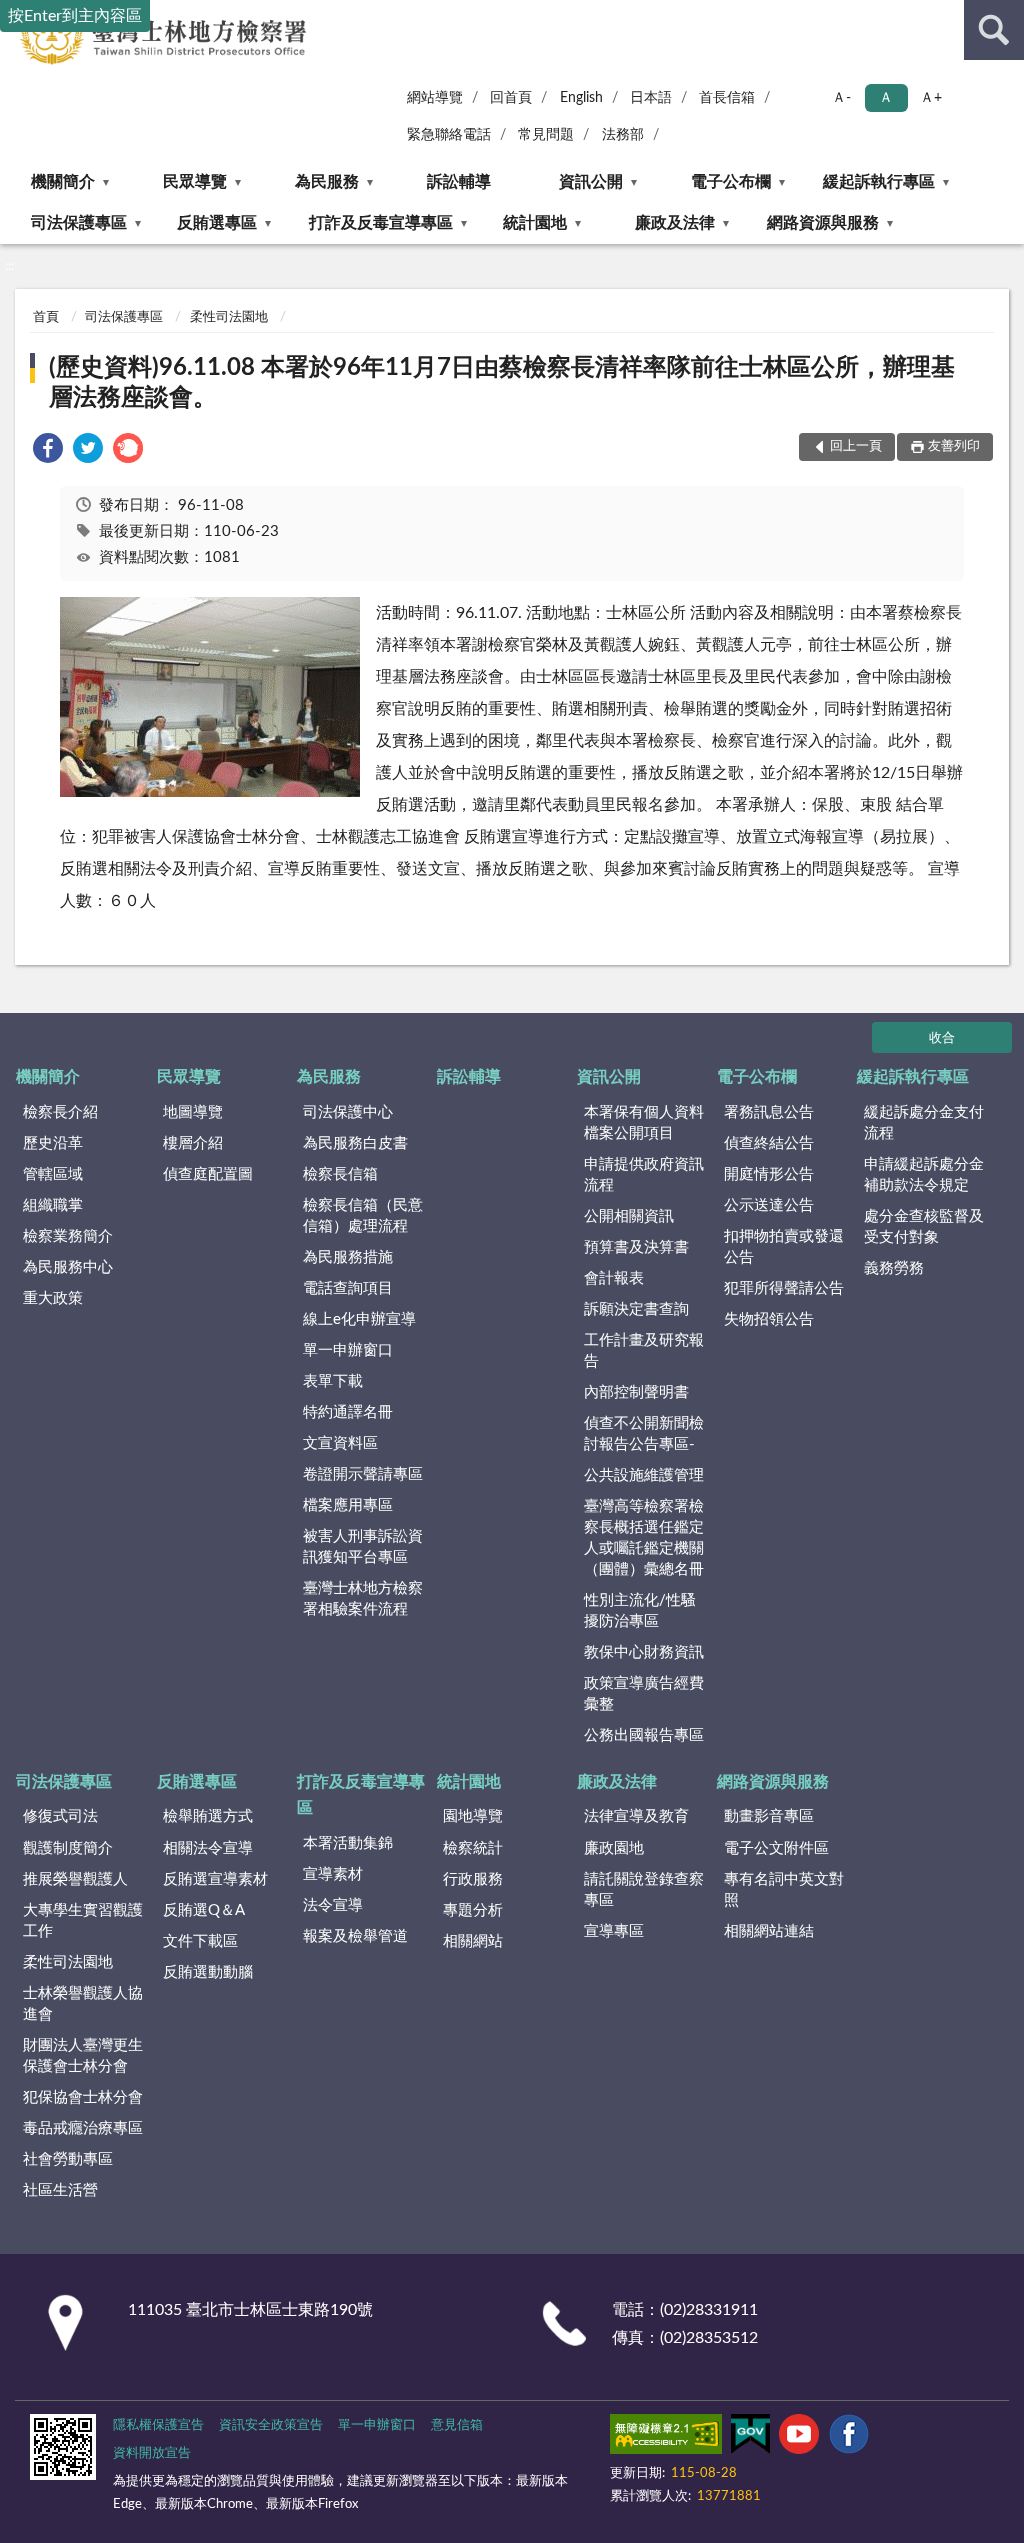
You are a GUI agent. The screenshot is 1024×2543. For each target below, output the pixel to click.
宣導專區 (614, 1931)
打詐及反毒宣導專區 (381, 223)
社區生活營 (60, 2190)
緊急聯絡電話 (449, 135)
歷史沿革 (53, 1143)
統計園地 (535, 223)
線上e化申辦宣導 (359, 1319)
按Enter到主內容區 (75, 16)
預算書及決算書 (636, 1247)
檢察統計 (473, 1848)
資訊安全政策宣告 (271, 2425)
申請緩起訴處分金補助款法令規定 (924, 1175)
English (581, 98)
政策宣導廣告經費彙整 (644, 1694)
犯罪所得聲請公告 (784, 1288)
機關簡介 (63, 182)
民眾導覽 (195, 182)
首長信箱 (727, 98)
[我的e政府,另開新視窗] (750, 2438)
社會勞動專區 (68, 2159)
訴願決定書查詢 (636, 1309)
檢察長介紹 (60, 1112)
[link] (48, 451)
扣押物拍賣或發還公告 (784, 1247)
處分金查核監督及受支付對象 (924, 1227)
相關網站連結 (769, 1931)
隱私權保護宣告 (158, 2425)
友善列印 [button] (954, 446)
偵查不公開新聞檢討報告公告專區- (644, 1434)
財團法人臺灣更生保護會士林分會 (83, 2056)
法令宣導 (333, 1905)
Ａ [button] (886, 98)
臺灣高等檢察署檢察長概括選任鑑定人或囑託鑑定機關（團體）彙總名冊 (644, 1538)
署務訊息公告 (769, 1112)
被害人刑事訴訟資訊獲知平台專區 (363, 1547)
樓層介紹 (193, 1143)
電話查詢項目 (348, 1288)
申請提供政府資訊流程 (644, 1175)
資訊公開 (591, 182)
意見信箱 (457, 2425)
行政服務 (473, 1879)
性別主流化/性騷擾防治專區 (640, 1611)
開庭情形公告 (769, 1174)
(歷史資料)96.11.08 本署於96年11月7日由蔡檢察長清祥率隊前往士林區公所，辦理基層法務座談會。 (502, 383)
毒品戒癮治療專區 (83, 2128)
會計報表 (614, 1278)
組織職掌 (53, 1205)
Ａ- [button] (841, 98)
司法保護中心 (348, 1112)
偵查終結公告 (769, 1143)
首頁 (46, 317)
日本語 (651, 98)
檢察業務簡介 (68, 1236)
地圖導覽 (193, 1112)
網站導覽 (435, 98)
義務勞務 (894, 1268)
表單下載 (333, 1381)
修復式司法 (60, 1816)
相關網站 (473, 1941)
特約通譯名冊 (348, 1412)
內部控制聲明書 (636, 1392)
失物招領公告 (769, 1319)
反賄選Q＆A (204, 1910)
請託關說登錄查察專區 (644, 1890)
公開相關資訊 (629, 1216)
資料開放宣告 (152, 2453)
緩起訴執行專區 (879, 182)
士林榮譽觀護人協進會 (83, 2004)
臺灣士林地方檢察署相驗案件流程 (363, 1599)
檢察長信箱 (340, 1174)
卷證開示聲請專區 (363, 1474)
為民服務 (327, 182)
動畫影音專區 (769, 1816)
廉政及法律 (675, 223)
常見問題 (546, 135)
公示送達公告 (769, 1205)
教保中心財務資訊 (644, 1652)
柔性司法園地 (229, 317)
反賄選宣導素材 (215, 1879)
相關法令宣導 (208, 1848)
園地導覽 (473, 1816)
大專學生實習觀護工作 (83, 1921)
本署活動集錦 (348, 1843)
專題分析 (473, 1910)
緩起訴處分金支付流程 (924, 1123)
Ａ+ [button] (931, 98)
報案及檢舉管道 (355, 1936)
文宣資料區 (340, 1443)
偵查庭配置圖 (208, 1174)
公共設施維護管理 (644, 1475)
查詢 (994, 30)
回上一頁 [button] (856, 446)
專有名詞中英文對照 (784, 1890)
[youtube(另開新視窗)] (799, 2438)
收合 (942, 1038)
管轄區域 (53, 1174)
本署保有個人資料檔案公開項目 (644, 1123)
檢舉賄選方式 (208, 1816)
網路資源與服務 (823, 223)
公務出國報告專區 (644, 1735)
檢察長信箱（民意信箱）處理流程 (363, 1216)
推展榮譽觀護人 (75, 1879)
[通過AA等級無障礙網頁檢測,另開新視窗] (666, 2438)
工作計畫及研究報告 (644, 1351)
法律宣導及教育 (636, 1816)
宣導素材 (333, 1874)
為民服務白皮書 (355, 1143)
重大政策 (53, 1298)
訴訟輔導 (459, 182)
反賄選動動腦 (208, 1972)
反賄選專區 (217, 223)
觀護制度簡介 (68, 1848)
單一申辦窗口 (348, 1350)
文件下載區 (200, 1941)
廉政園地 (614, 1848)
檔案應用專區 (348, 1505)
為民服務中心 (68, 1267)
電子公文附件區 (776, 1848)
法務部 (623, 135)
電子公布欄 (731, 182)
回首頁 (511, 98)
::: (9, 266)
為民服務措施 (348, 1257)
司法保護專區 (79, 223)
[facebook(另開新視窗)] (849, 2438)
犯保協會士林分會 (83, 2097)
